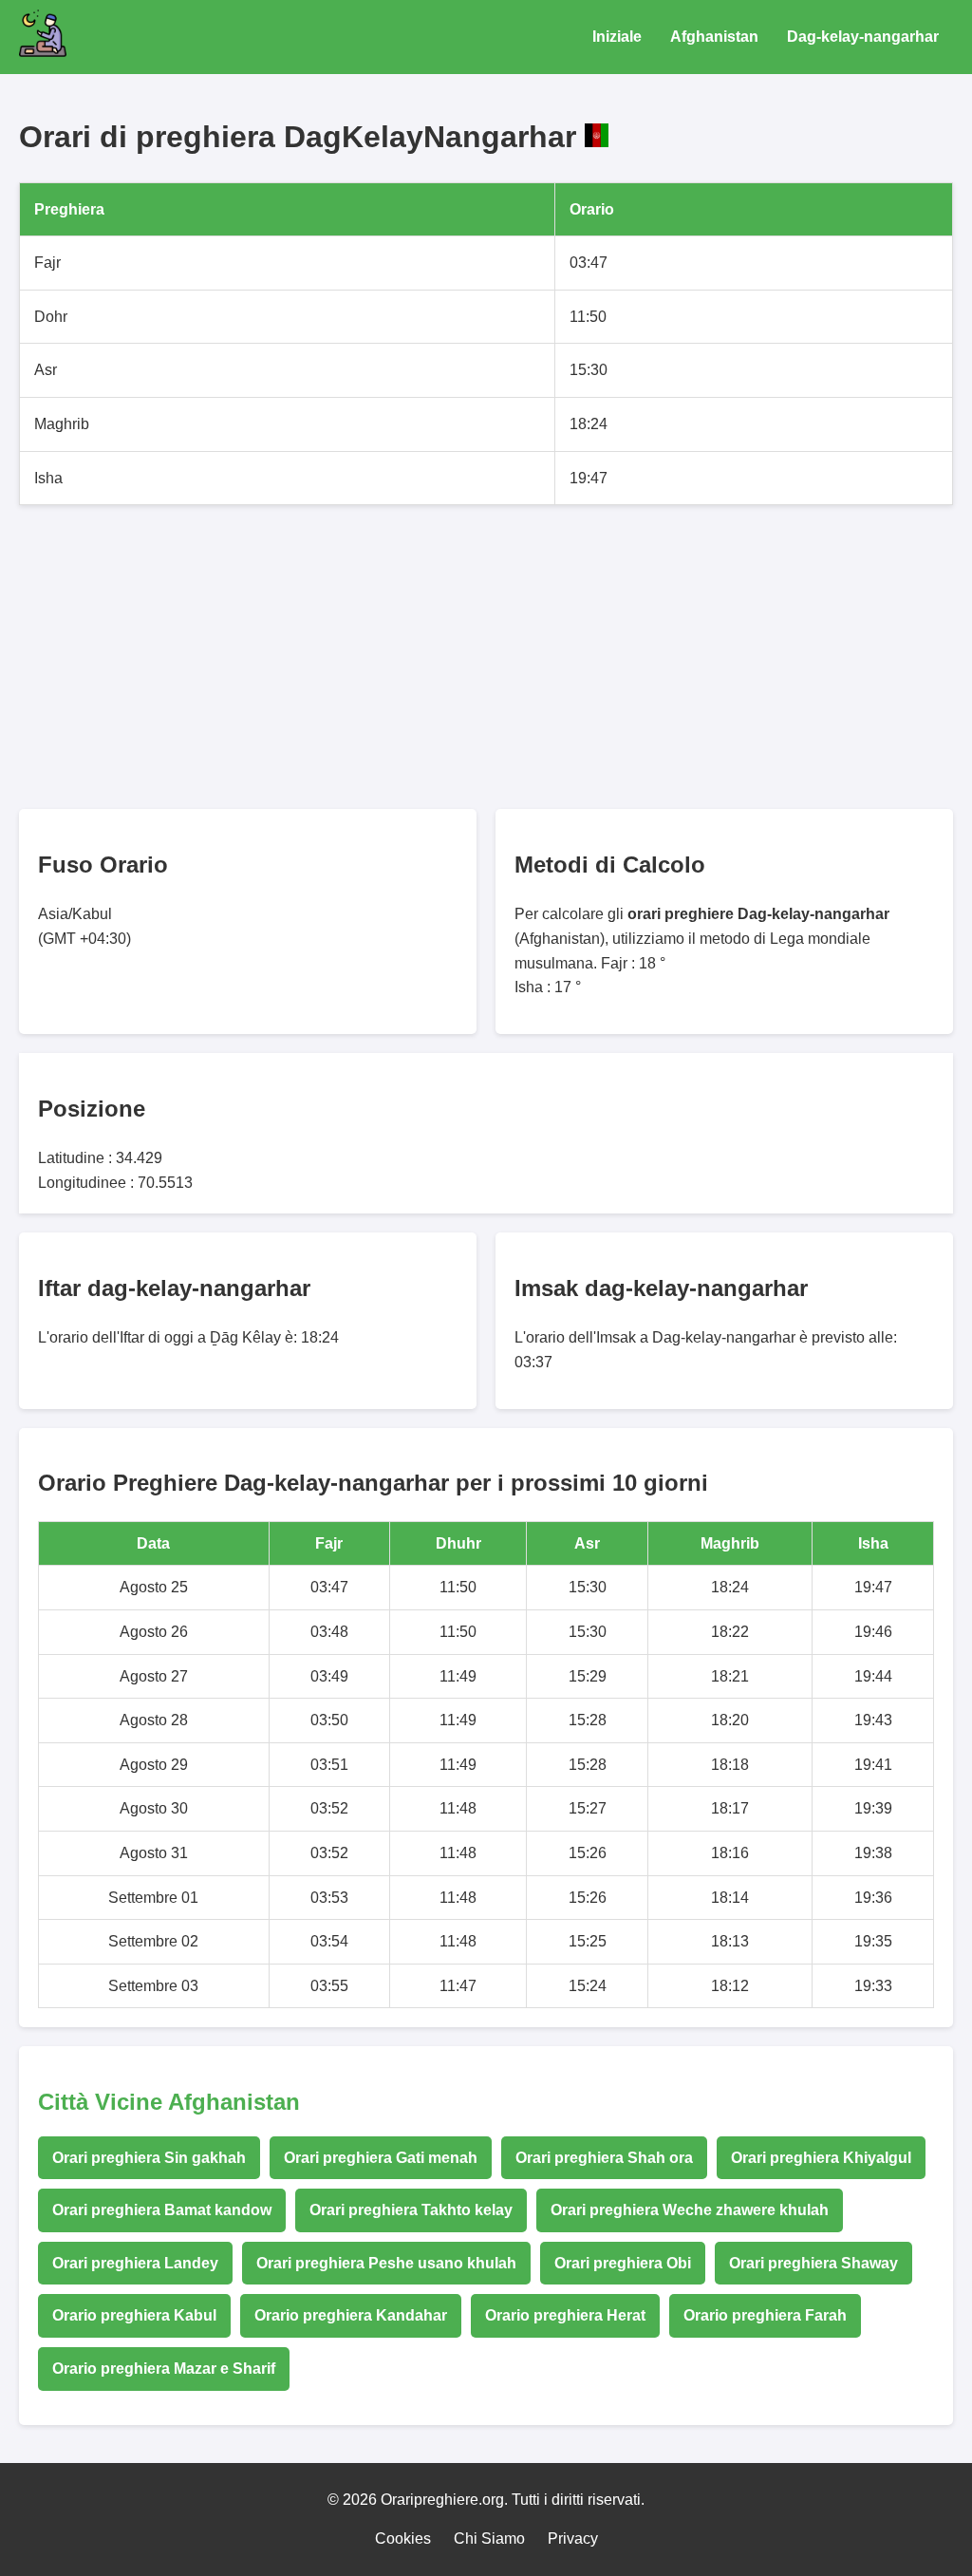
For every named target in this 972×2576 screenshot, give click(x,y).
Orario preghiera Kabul (134, 2315)
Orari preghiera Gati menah (381, 2158)
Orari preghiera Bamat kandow (162, 2210)
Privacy (573, 2538)
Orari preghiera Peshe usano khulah (386, 2263)
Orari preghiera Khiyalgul (821, 2158)
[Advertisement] (486, 657)
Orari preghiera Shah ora (604, 2158)
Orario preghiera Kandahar (351, 2315)
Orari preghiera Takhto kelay (411, 2210)
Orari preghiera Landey (135, 2263)
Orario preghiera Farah (765, 2315)
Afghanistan (714, 37)
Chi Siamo (489, 2538)
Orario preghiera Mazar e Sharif (164, 2369)
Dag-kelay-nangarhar (863, 37)
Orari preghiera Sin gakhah (149, 2158)
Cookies (403, 2538)
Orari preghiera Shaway (813, 2263)
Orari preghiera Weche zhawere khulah (690, 2210)
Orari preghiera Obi (623, 2263)
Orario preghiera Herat (565, 2315)
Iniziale (617, 37)
